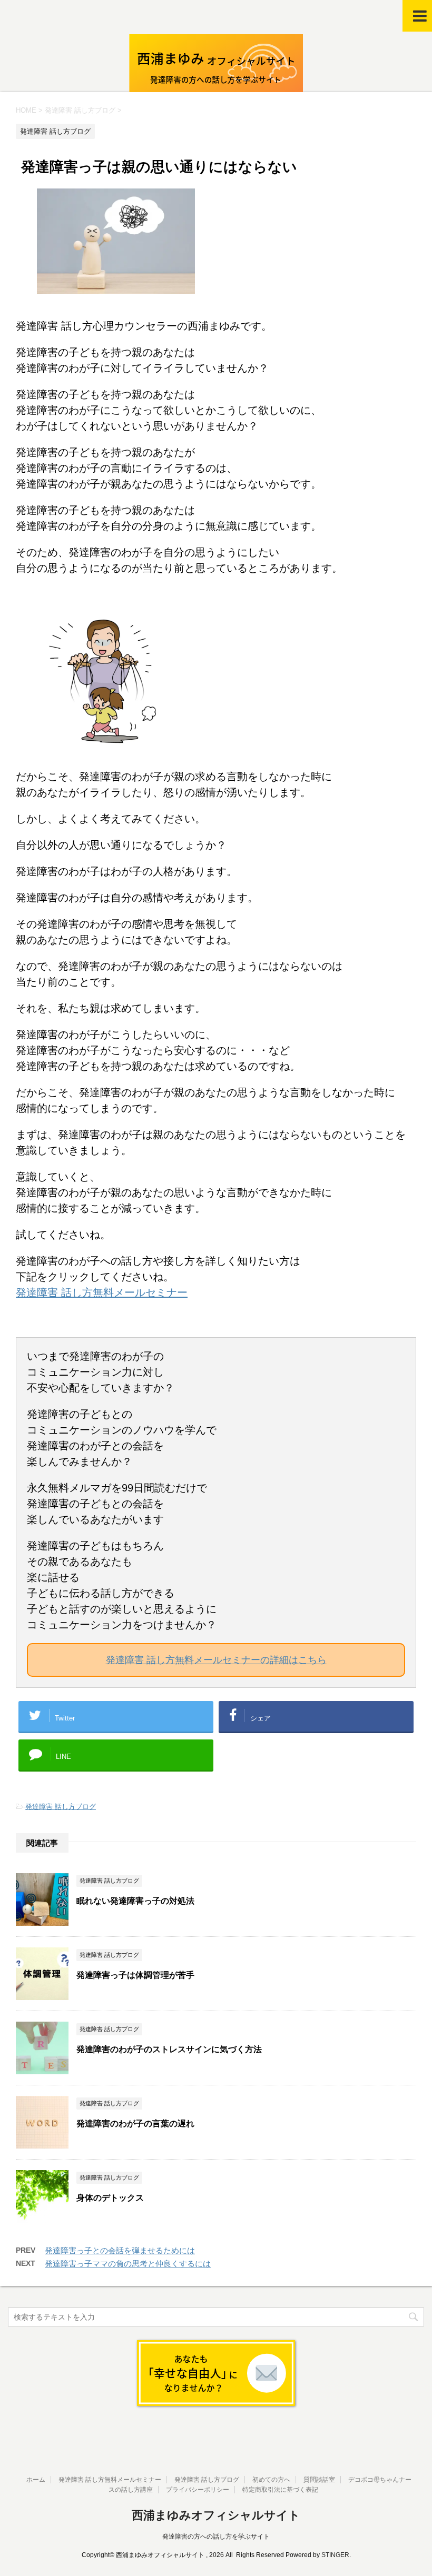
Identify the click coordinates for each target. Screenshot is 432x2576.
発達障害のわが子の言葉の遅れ (140, 2124)
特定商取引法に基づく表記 (280, 2490)
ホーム (36, 2480)
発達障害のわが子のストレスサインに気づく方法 (169, 2049)
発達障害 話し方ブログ (61, 1807)
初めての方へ (271, 2480)
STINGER (335, 2555)
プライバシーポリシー (198, 2490)
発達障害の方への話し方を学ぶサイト (216, 2537)
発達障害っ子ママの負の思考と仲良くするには (128, 2264)
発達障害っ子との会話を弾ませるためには (120, 2250)
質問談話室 (319, 2480)
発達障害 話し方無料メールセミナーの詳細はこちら (216, 1660)
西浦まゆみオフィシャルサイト (216, 2515)
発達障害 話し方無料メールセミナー (102, 1292)
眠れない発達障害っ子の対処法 (135, 1901)
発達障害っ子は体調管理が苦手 (135, 1975)
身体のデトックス (110, 2198)
